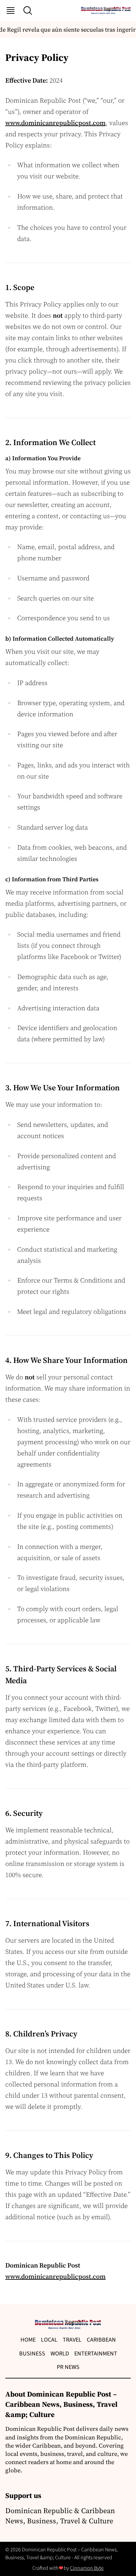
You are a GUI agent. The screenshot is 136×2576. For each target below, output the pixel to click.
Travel (72, 2340)
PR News (68, 2367)
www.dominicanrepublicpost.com (55, 123)
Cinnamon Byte (87, 2568)
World (60, 2354)
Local (49, 2340)
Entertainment (96, 2354)
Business (32, 2354)
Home (28, 2340)
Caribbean (101, 2340)
